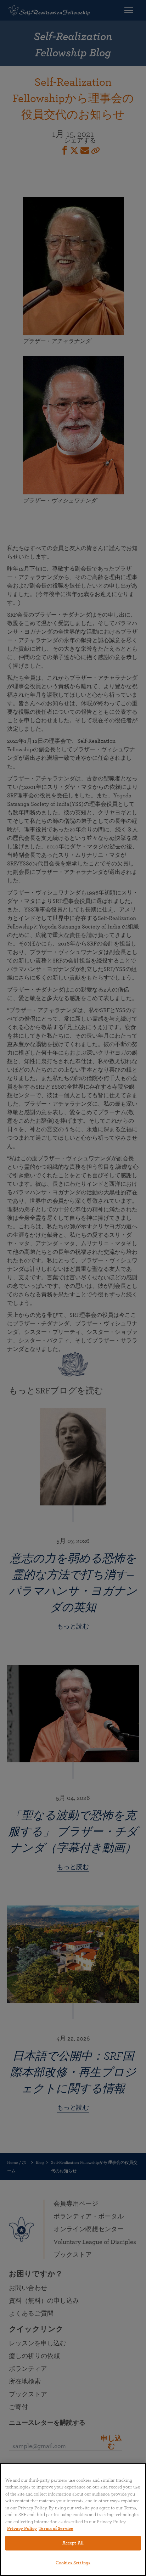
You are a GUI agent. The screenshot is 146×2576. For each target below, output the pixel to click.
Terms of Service (56, 2529)
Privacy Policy (22, 2529)
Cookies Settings (73, 2563)
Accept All (73, 2543)
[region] (73, 2519)
